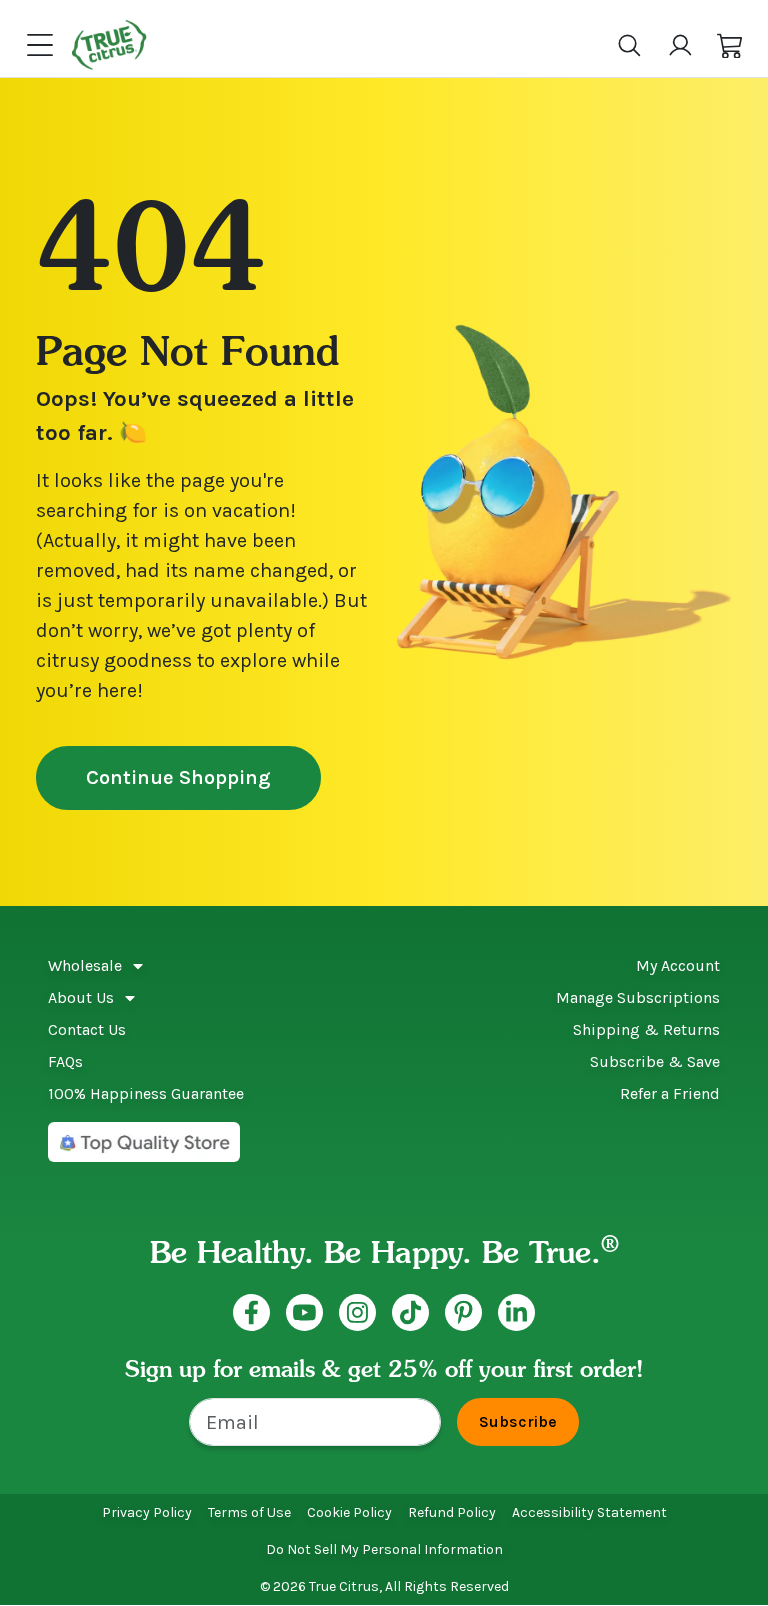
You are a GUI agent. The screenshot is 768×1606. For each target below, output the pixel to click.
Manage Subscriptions (638, 997)
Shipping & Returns (646, 1029)
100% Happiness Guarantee (146, 1093)
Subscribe (518, 1421)
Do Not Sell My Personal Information (384, 1549)
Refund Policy (452, 1512)
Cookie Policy (349, 1512)
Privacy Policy (147, 1512)
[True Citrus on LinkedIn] (516, 1312)
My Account (678, 965)
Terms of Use (249, 1512)
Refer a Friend (670, 1093)
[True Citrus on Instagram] (357, 1312)
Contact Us (87, 1029)
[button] (730, 45)
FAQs (65, 1061)
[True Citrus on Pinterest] (463, 1312)
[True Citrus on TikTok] (410, 1312)
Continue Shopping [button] (178, 777)
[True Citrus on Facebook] (251, 1312)
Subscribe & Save (655, 1061)
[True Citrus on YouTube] (304, 1312)
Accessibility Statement (589, 1512)
